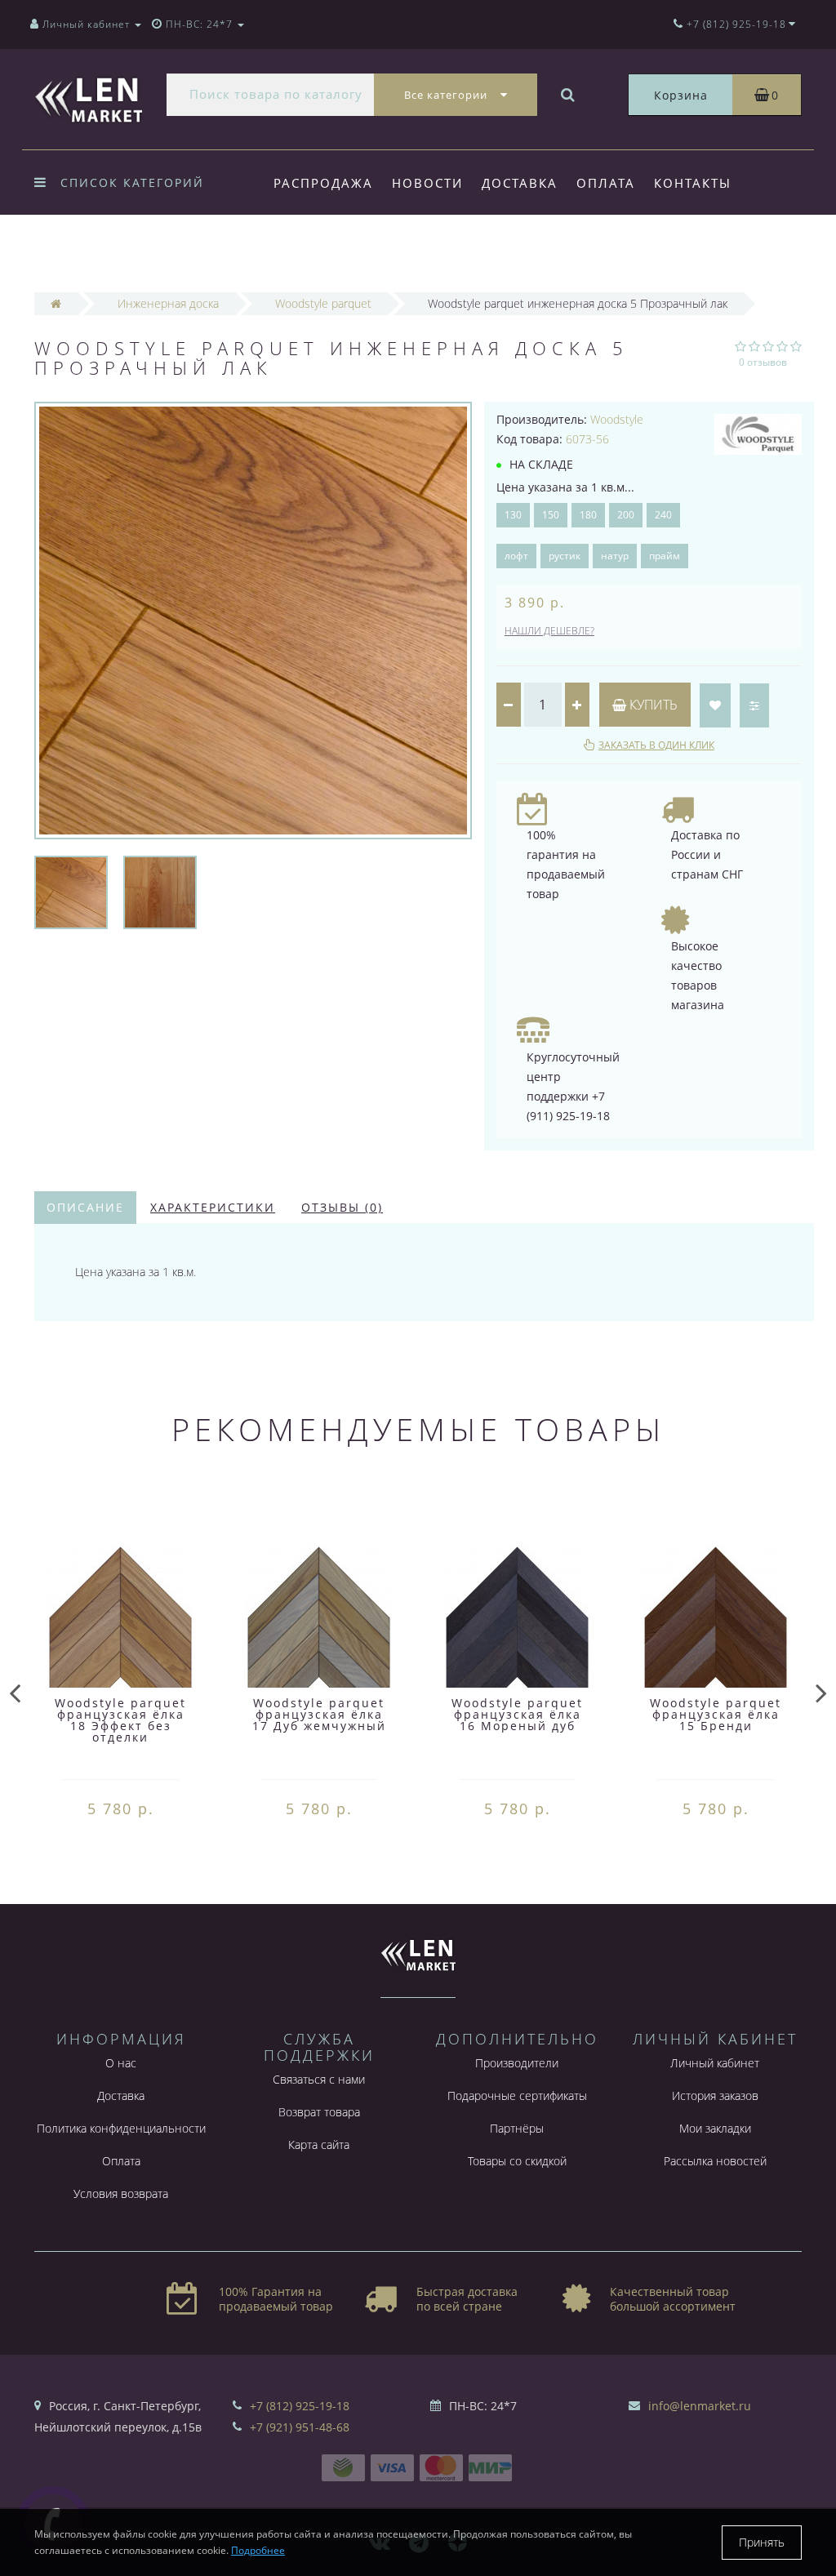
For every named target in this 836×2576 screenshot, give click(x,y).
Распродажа (323, 183)
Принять (762, 2542)
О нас (121, 2063)
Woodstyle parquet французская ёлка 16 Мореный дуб (517, 1714)
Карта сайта (319, 2144)
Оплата (606, 183)
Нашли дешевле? (549, 631)
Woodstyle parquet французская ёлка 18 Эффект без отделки (120, 1720)
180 (588, 515)
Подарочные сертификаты (517, 2096)
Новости (427, 183)
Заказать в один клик (656, 745)
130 (513, 515)
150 (551, 515)
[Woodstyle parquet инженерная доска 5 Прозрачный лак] (71, 891)
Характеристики (213, 1207)
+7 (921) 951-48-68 (300, 2427)
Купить (652, 705)
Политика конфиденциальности (121, 2128)
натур (615, 556)
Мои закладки (715, 2128)
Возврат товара (319, 2112)
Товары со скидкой (517, 2161)
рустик (565, 556)
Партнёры (517, 2128)
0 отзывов (763, 362)
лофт (516, 556)
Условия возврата (121, 2193)
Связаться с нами (319, 2079)
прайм (665, 556)
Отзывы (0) (342, 1207)
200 (626, 515)
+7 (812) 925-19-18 (300, 2406)
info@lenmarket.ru (700, 2406)
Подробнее (258, 2550)
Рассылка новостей (715, 2161)
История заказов (715, 2096)
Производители (517, 2063)
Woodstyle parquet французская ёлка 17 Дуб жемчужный (319, 1714)
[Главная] (56, 303)
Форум (300, 250)
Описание (85, 1207)
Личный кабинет (715, 2063)
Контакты (693, 183)
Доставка (520, 183)
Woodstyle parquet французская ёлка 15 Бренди (716, 1714)
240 (663, 515)
